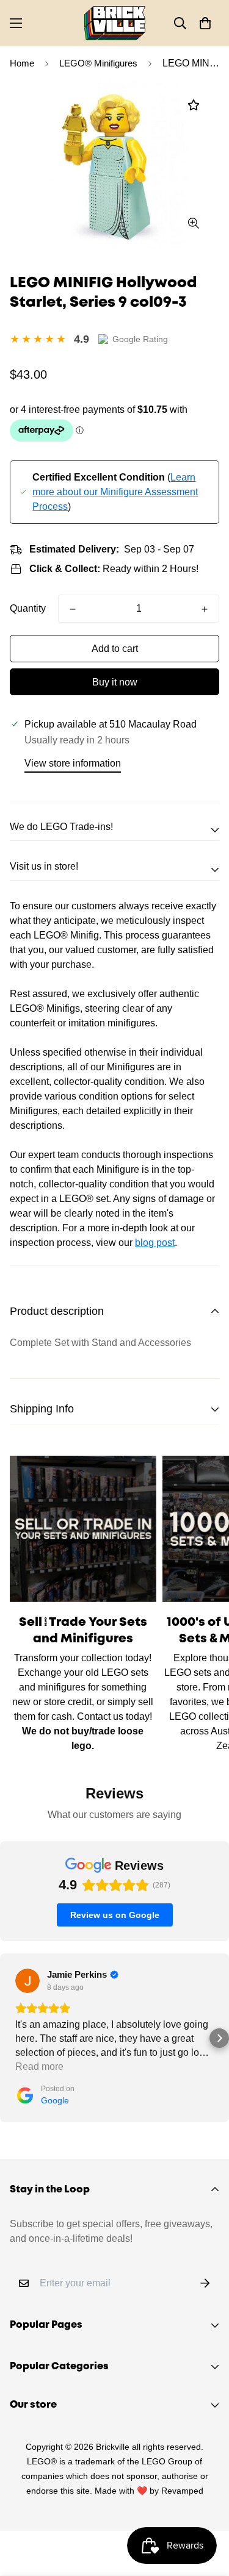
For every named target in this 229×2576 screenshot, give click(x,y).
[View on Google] (27, 1981)
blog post (155, 1243)
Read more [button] (39, 2066)
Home (22, 63)
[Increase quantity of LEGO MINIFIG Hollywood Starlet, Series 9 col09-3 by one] (205, 609)
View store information (73, 763)
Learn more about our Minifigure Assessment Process (115, 492)
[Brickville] (115, 23)
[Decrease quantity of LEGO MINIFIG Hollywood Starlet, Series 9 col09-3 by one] (73, 609)
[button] (205, 23)
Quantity (28, 608)
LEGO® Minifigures (98, 63)
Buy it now (115, 682)
